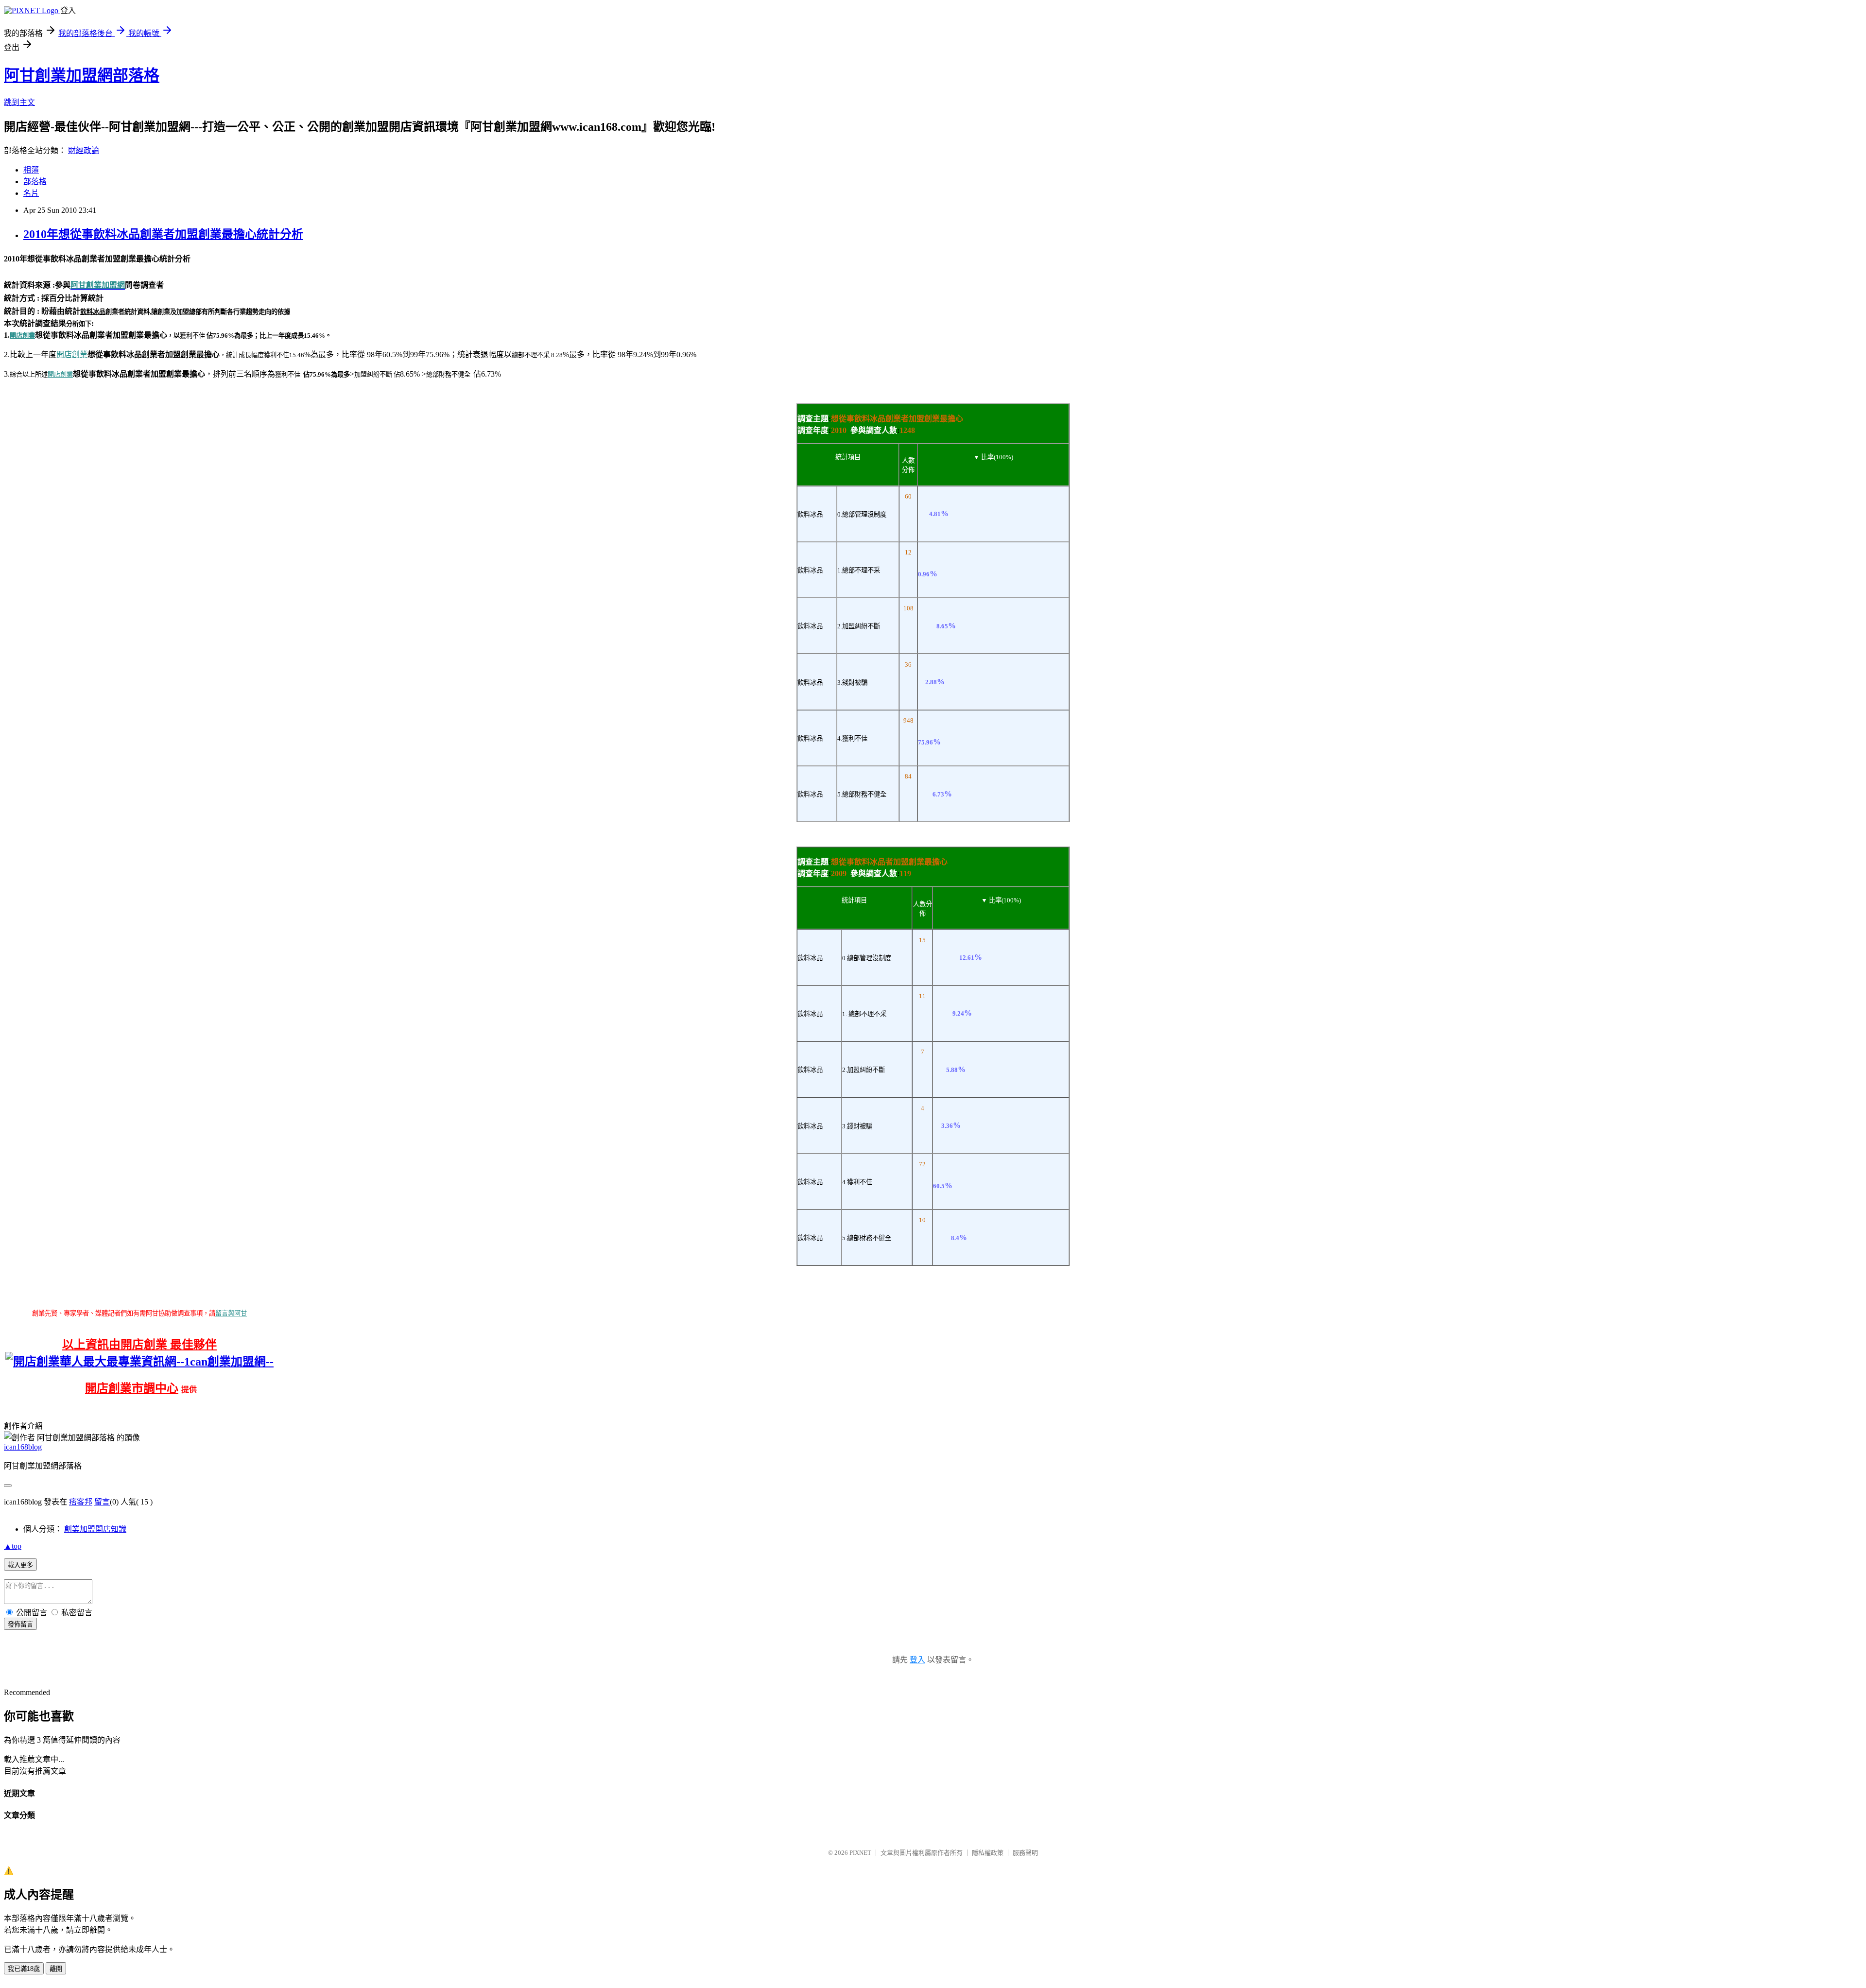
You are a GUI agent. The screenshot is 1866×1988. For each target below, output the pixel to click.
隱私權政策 (988, 1853)
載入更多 (20, 1565)
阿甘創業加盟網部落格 (82, 75)
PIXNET (860, 1853)
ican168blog (23, 1447)
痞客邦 (81, 1502)
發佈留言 (20, 1624)
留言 (102, 1502)
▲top (13, 1546)
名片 (31, 193)
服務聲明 (1025, 1853)
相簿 (31, 170)
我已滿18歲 (24, 1969)
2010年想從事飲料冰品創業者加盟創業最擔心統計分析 (163, 234)
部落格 (35, 182)
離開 (56, 1969)
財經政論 (84, 150)
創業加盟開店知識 (95, 1529)
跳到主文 (19, 102)
